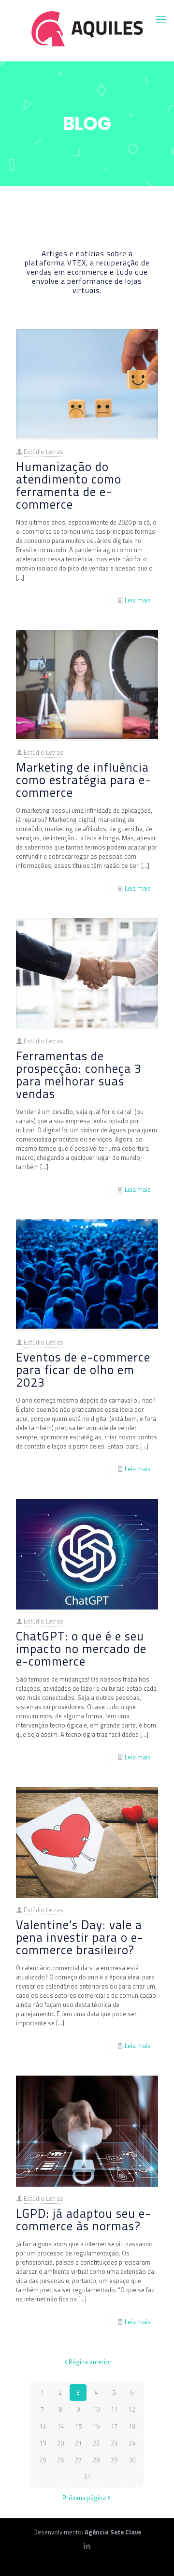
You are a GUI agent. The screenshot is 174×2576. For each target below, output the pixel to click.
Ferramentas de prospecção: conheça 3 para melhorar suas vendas (79, 1075)
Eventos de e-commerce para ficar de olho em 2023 (83, 1370)
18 (132, 2426)
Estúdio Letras (43, 452)
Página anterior (90, 2362)
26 (60, 2460)
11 (114, 2409)
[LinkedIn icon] (87, 2546)
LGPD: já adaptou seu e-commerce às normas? (84, 2220)
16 (96, 2426)
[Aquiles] (87, 28)
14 (60, 2426)
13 (43, 2426)
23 (114, 2443)
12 (132, 2409)
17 (114, 2426)
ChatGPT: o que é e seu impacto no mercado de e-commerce (81, 1649)
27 (78, 2460)
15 (78, 2426)
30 (132, 2460)
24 (132, 2443)
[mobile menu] (161, 19)
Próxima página (84, 2498)
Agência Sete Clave (113, 2532)
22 (96, 2443)
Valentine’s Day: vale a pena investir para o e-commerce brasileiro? (80, 1937)
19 (43, 2443)
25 (43, 2460)
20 (60, 2443)
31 (87, 2477)
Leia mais (138, 600)
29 (114, 2460)
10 (96, 2409)
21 (78, 2443)
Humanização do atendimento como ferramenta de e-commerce (69, 485)
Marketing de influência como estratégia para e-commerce (84, 780)
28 (96, 2460)
